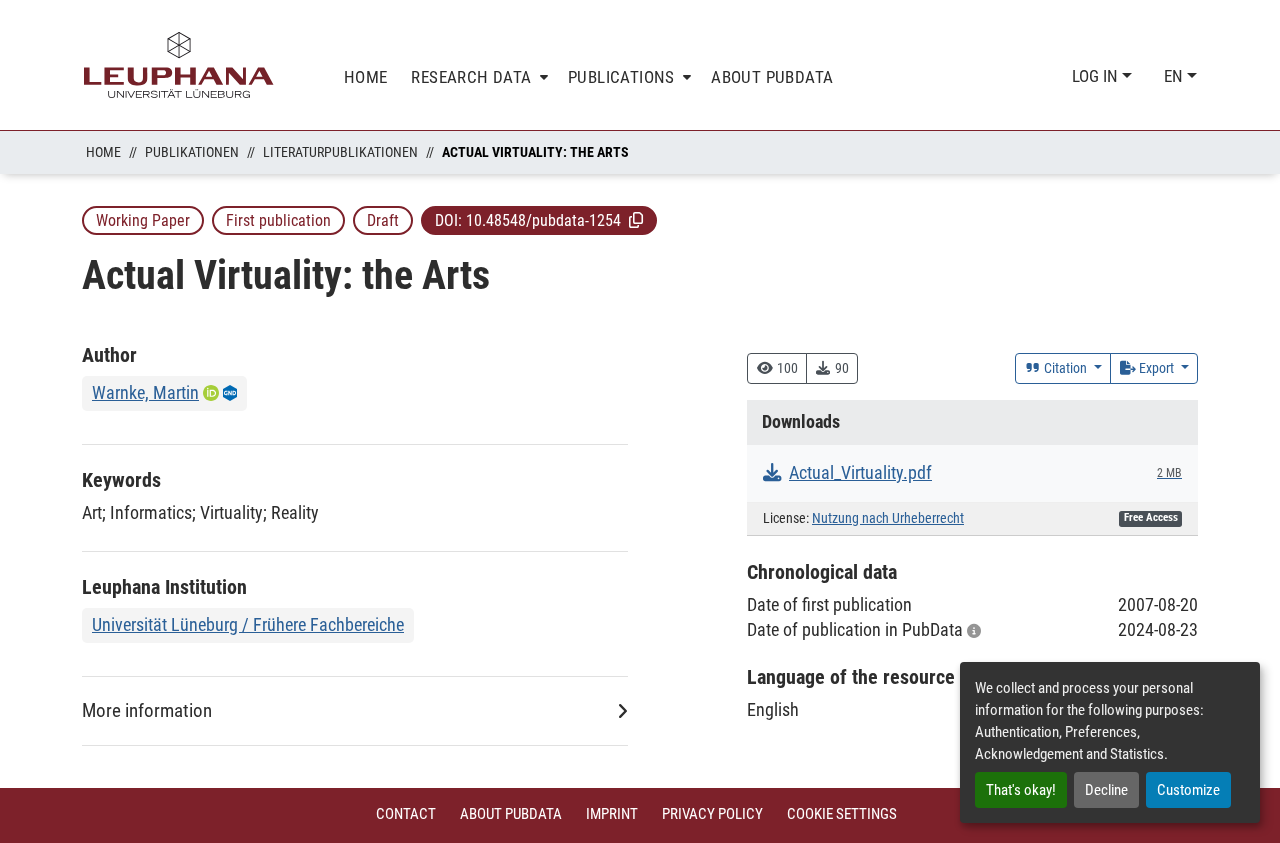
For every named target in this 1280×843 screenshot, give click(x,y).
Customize (1188, 790)
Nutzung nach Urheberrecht (888, 518)
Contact (406, 814)
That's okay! (1021, 790)
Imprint (612, 814)
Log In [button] (1097, 76)
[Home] (179, 65)
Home (103, 152)
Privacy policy (712, 814)
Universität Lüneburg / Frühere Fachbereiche (248, 624)
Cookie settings (842, 814)
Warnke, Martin (145, 392)
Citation (1065, 368)
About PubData (511, 814)
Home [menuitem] (366, 77)
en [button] (1175, 76)
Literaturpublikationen (340, 152)
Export (1156, 368)
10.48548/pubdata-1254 (543, 220)
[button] (636, 220)
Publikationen (192, 152)
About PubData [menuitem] (772, 77)
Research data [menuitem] (471, 77)
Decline (1106, 790)
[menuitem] (477, 77)
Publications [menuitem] (621, 77)
